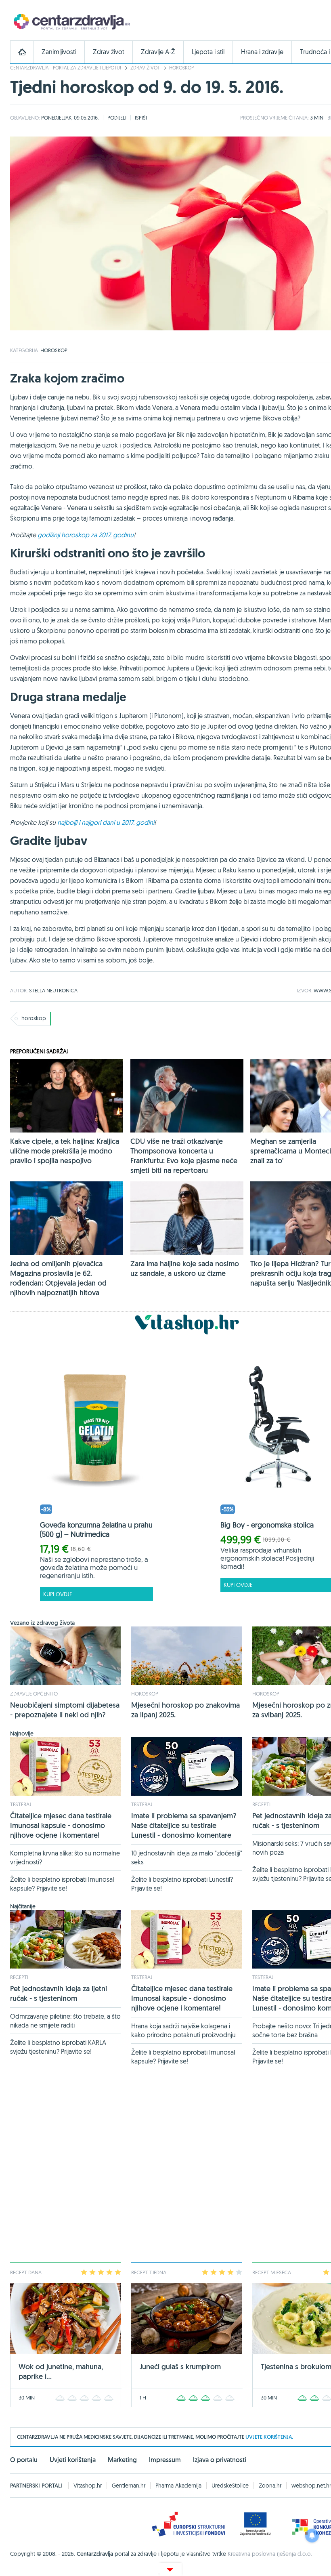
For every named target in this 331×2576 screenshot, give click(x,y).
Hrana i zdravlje (262, 52)
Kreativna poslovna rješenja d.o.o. (270, 2554)
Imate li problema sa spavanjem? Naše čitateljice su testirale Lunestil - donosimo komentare (184, 1825)
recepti (261, 1804)
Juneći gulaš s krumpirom (180, 2367)
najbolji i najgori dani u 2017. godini (106, 822)
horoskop (34, 1018)
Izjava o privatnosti (220, 2460)
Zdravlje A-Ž (158, 52)
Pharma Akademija (178, 2486)
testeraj (21, 1804)
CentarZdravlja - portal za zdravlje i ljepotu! (66, 68)
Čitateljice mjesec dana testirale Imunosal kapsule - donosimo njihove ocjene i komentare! (61, 1825)
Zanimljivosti (59, 52)
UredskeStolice (230, 2486)
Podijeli (117, 118)
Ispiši (141, 118)
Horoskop (181, 68)
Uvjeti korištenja (73, 2460)
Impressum (165, 2460)
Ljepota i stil (208, 52)
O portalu (24, 2460)
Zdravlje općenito (34, 1694)
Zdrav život (109, 52)
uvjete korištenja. (269, 2437)
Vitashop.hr (88, 2486)
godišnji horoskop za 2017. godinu (86, 535)
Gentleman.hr (129, 2486)
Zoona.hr (270, 2486)
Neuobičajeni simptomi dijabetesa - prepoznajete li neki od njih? (65, 1710)
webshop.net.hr (311, 2486)
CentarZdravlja (71, 21)
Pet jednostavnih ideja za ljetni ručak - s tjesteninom (59, 1993)
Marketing (122, 2460)
